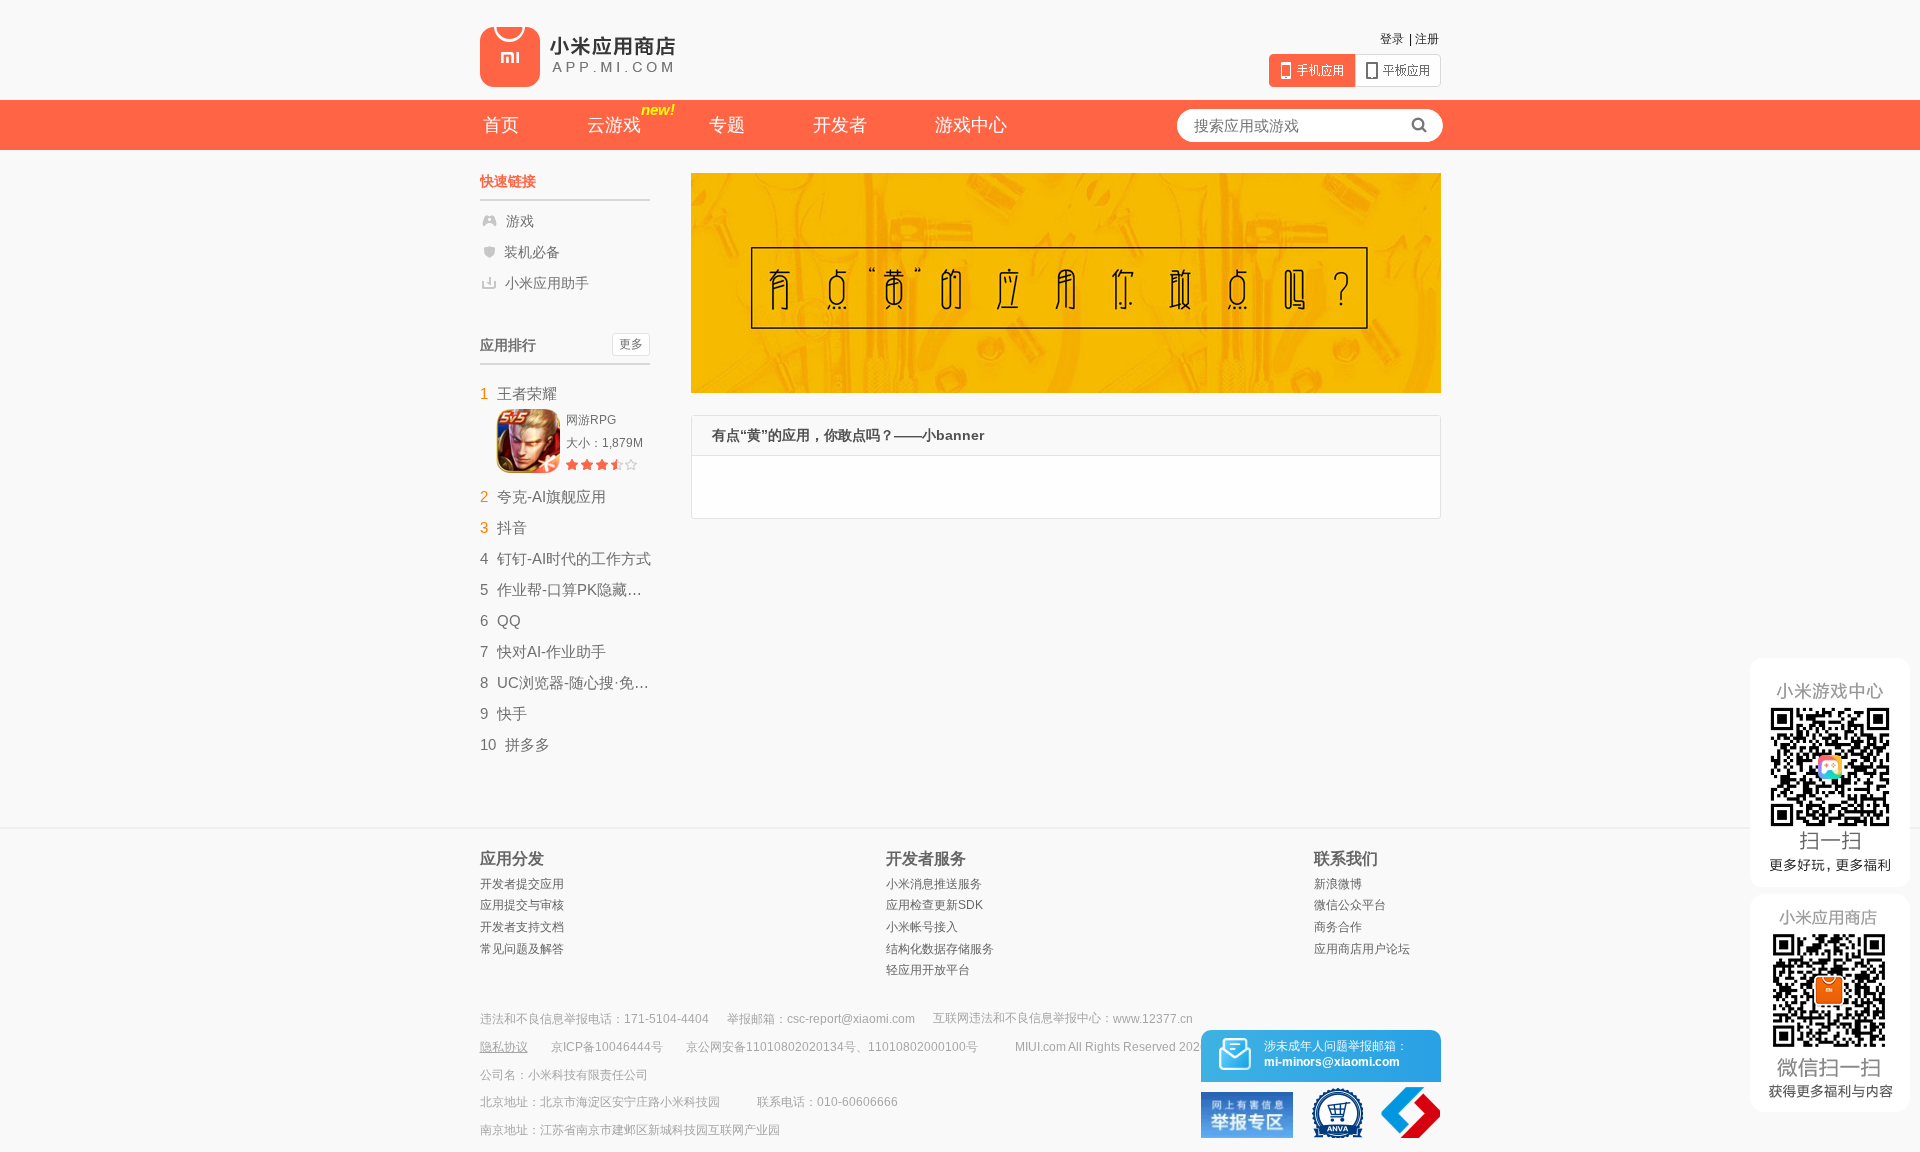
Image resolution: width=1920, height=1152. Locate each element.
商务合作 (1338, 927)
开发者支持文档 (522, 927)
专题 (727, 125)
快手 (512, 713)
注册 (1427, 39)
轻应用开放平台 (928, 970)
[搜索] (1419, 125)
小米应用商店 (577, 56)
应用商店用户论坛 (1362, 949)
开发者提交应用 (522, 884)
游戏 (520, 221)
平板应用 (1398, 70)
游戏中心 (971, 125)
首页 (501, 125)
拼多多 (527, 744)
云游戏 (631, 118)
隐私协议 (504, 1047)
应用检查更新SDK (934, 905)
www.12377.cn (1153, 1019)
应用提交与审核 (522, 905)
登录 (1392, 39)
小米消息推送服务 (934, 884)
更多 (631, 344)
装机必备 (532, 252)
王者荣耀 (527, 393)
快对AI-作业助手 (551, 651)
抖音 (512, 527)
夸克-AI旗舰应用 (551, 496)
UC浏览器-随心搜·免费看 (574, 682)
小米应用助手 (547, 283)
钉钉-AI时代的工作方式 (574, 558)
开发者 (840, 125)
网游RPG (591, 420)
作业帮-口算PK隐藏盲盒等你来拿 (574, 589)
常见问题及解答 (522, 949)
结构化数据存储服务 (940, 949)
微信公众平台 (1350, 905)
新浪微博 (1338, 884)
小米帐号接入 (922, 927)
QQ (509, 620)
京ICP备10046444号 (607, 1047)
